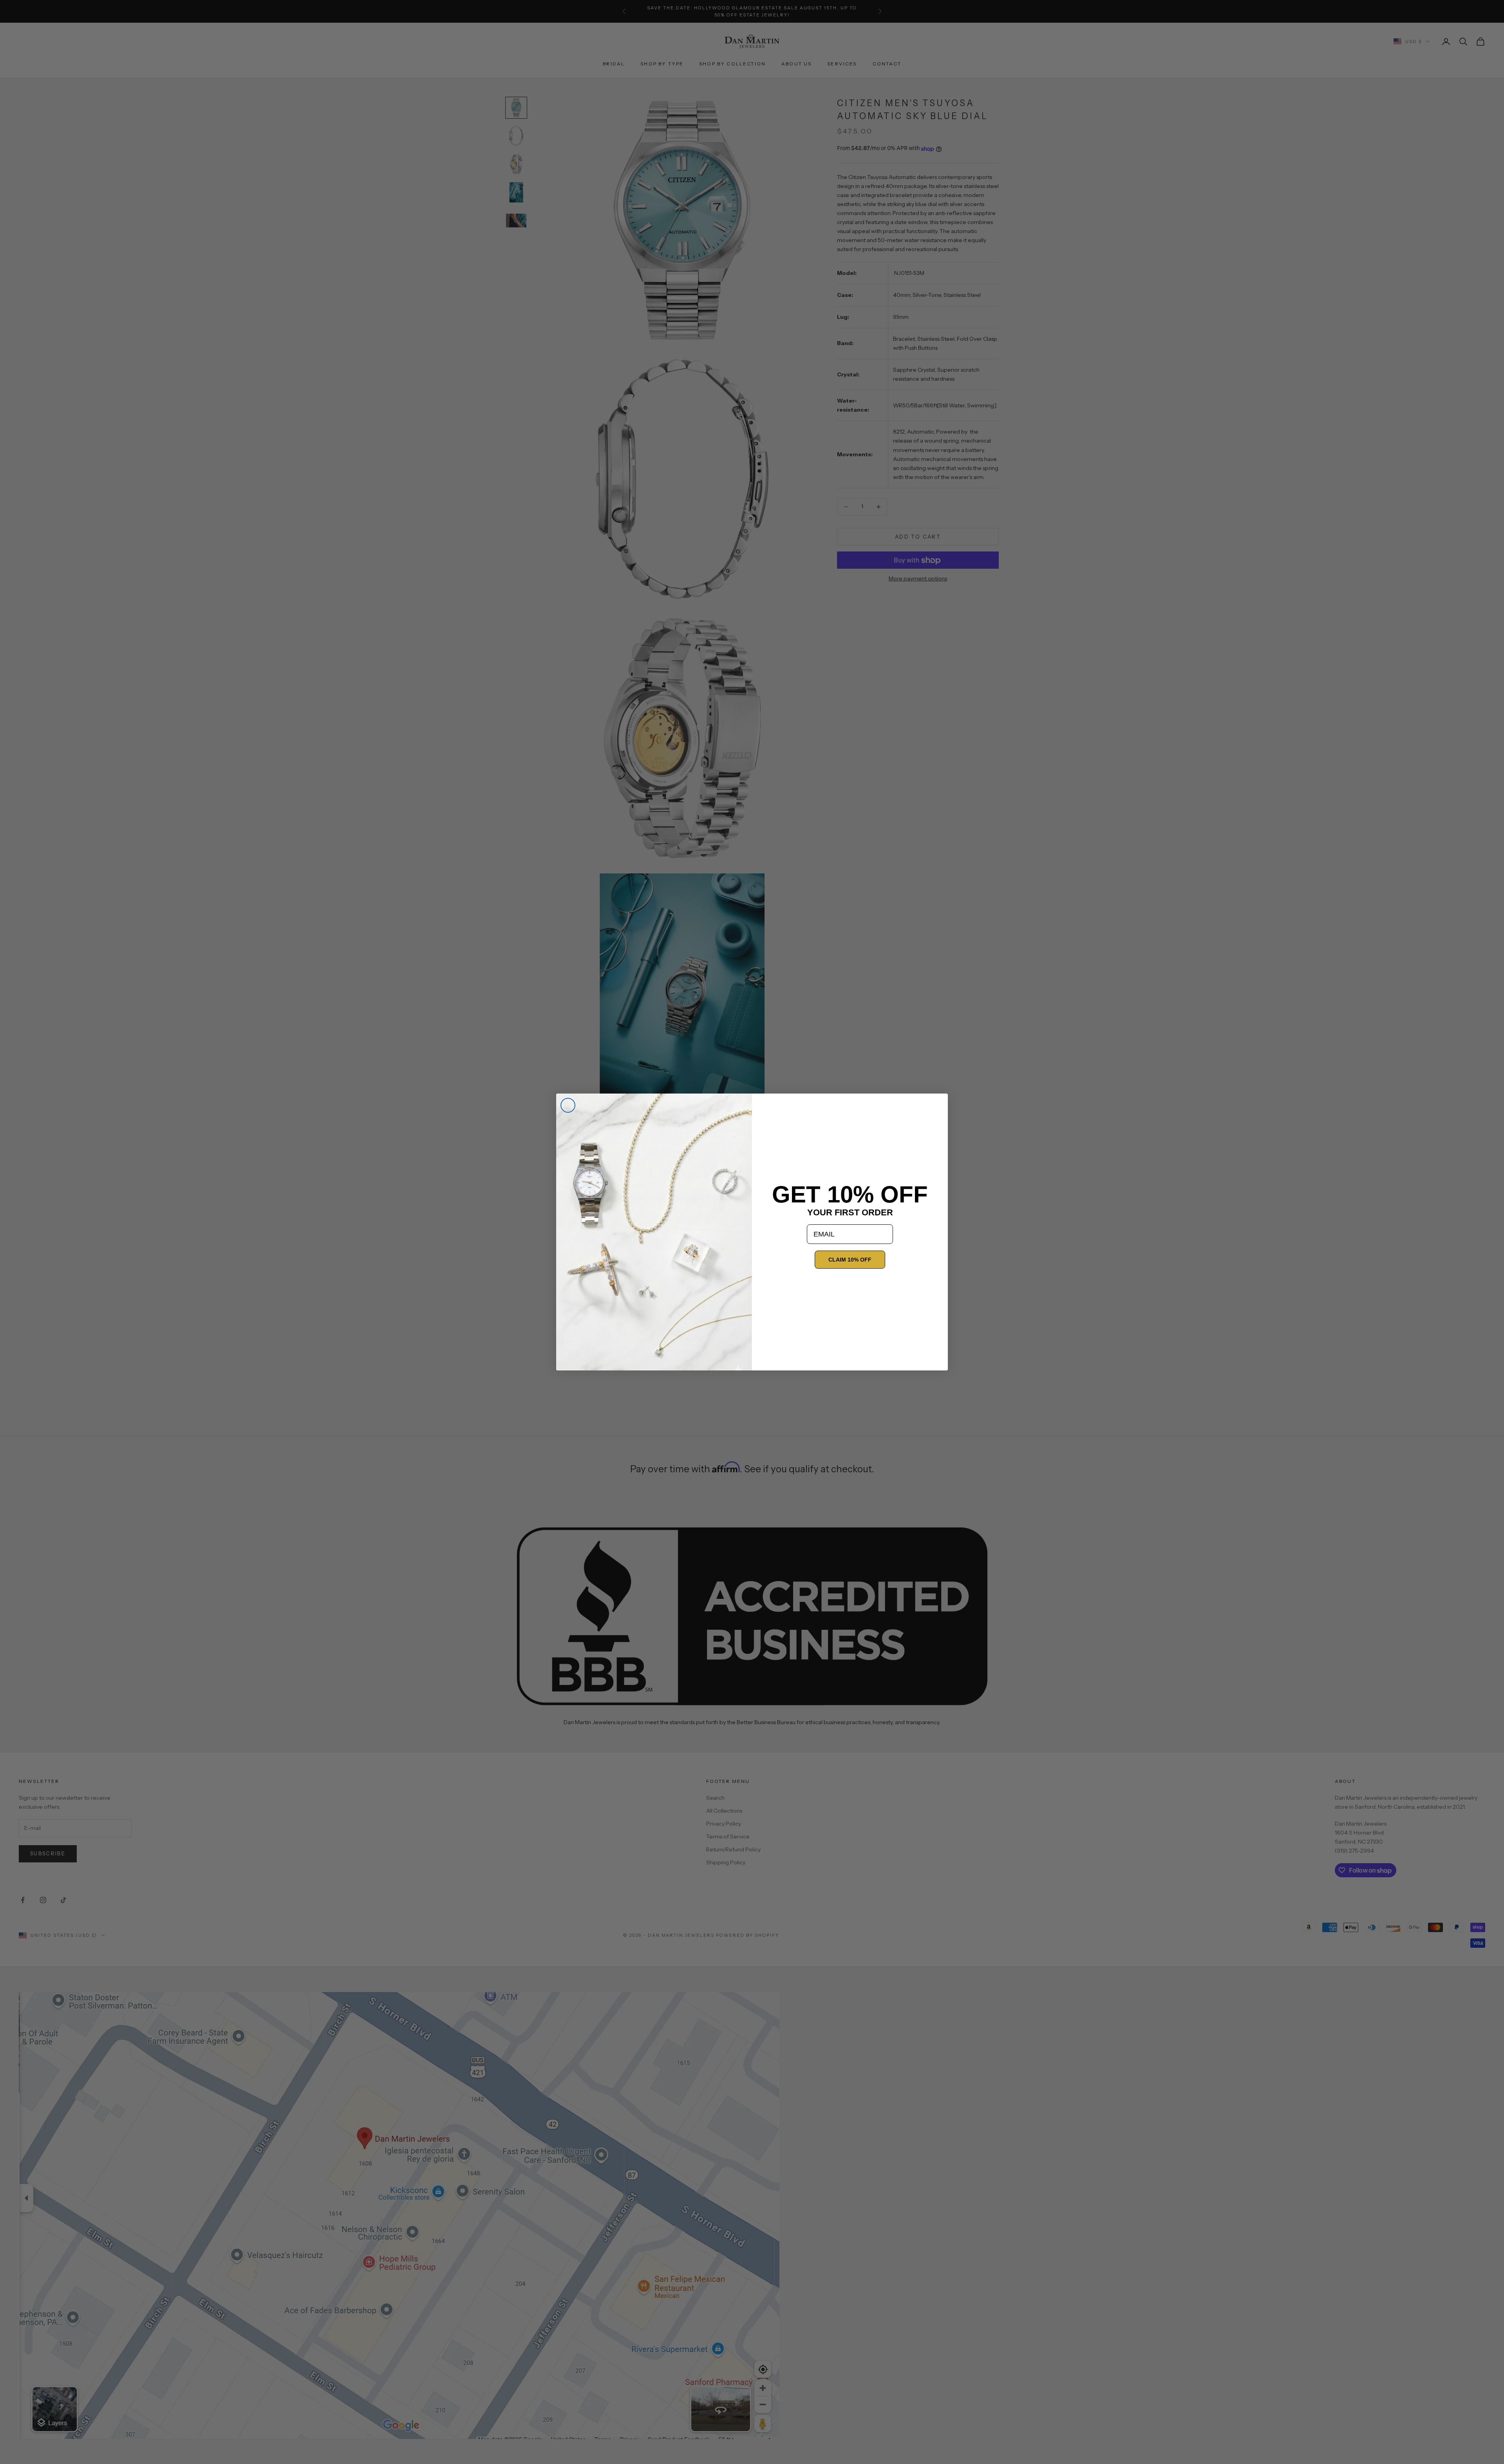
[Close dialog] (568, 1105)
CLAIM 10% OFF (850, 1260)
